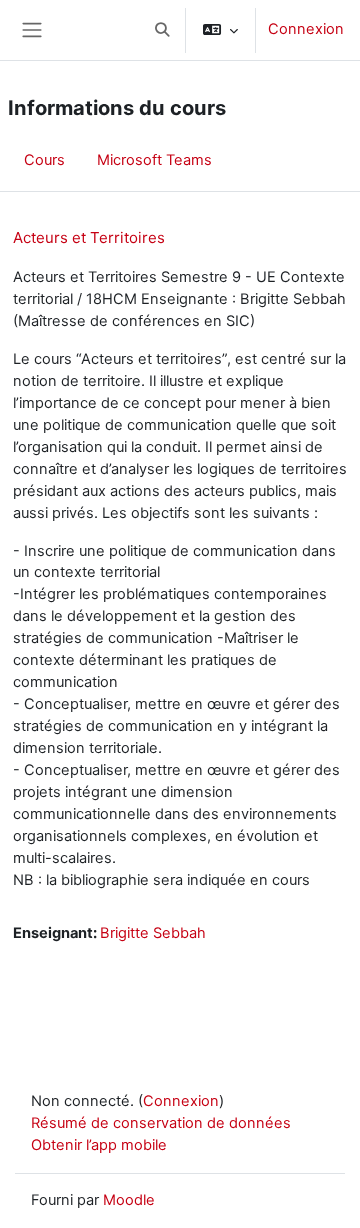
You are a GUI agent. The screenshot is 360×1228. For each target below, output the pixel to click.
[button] (162, 30)
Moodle (129, 1200)
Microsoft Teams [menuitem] (154, 160)
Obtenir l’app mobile (99, 1145)
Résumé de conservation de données (161, 1123)
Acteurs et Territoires (89, 237)
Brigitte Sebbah (153, 933)
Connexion (306, 29)
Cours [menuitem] (44, 160)
